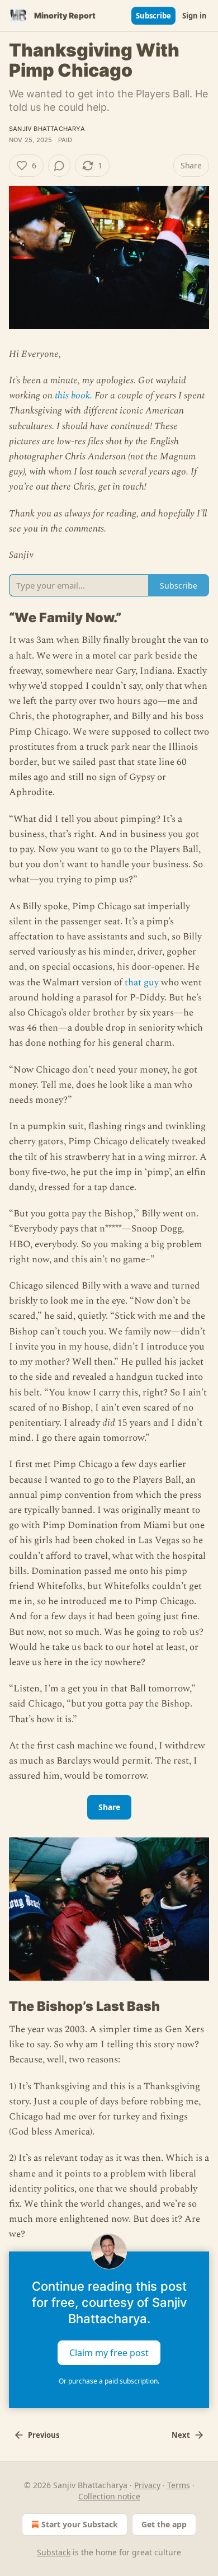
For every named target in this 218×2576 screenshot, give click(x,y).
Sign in (195, 16)
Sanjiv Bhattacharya (47, 129)
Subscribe (153, 16)
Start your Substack (80, 2524)
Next (181, 2435)
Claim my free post (109, 2352)
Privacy (147, 2485)
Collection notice (109, 2496)
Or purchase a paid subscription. (109, 2381)
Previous (44, 2435)
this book (72, 396)
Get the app (164, 2524)
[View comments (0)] (59, 166)
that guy (142, 983)
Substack (54, 2552)
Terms (179, 2485)
